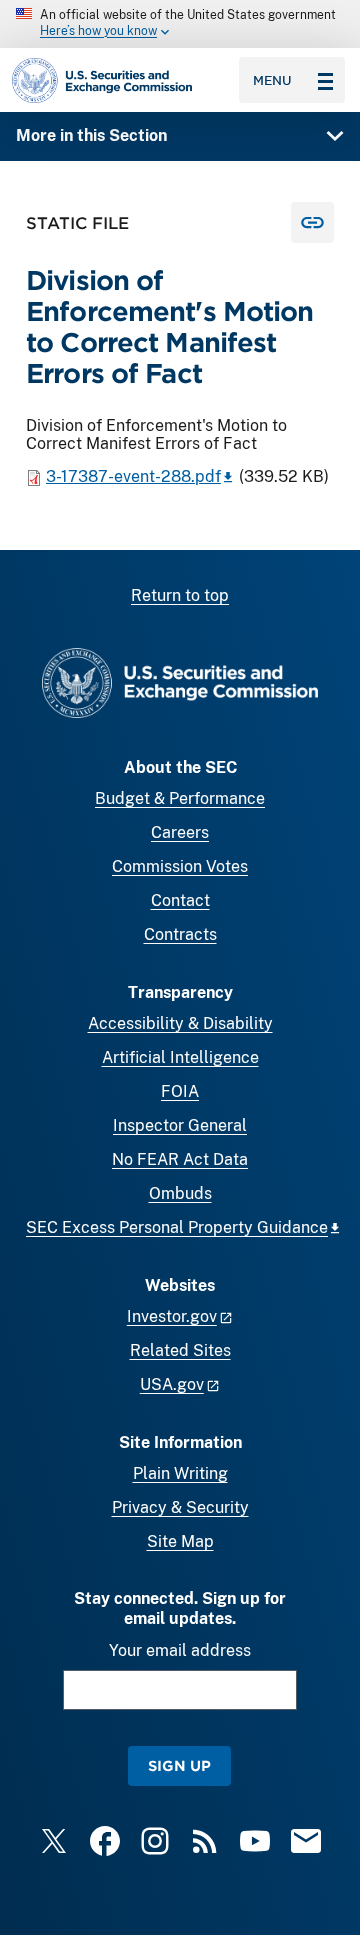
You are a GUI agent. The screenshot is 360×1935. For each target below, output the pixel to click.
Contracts (180, 934)
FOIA (180, 1091)
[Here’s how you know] (180, 24)
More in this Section (91, 135)
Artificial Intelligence (180, 1057)
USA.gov (172, 1384)
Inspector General (180, 1125)
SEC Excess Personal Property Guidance (177, 1227)
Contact (180, 900)
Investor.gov (172, 1316)
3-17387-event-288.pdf (133, 476)
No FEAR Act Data (180, 1159)
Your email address (180, 1650)
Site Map (180, 1541)
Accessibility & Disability (180, 1023)
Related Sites (180, 1350)
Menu (272, 80)
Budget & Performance (180, 798)
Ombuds (180, 1193)
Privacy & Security (180, 1507)
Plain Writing (180, 1473)
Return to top (180, 595)
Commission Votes (180, 866)
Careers (180, 832)
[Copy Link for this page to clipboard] (312, 222)
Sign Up (179, 1765)
